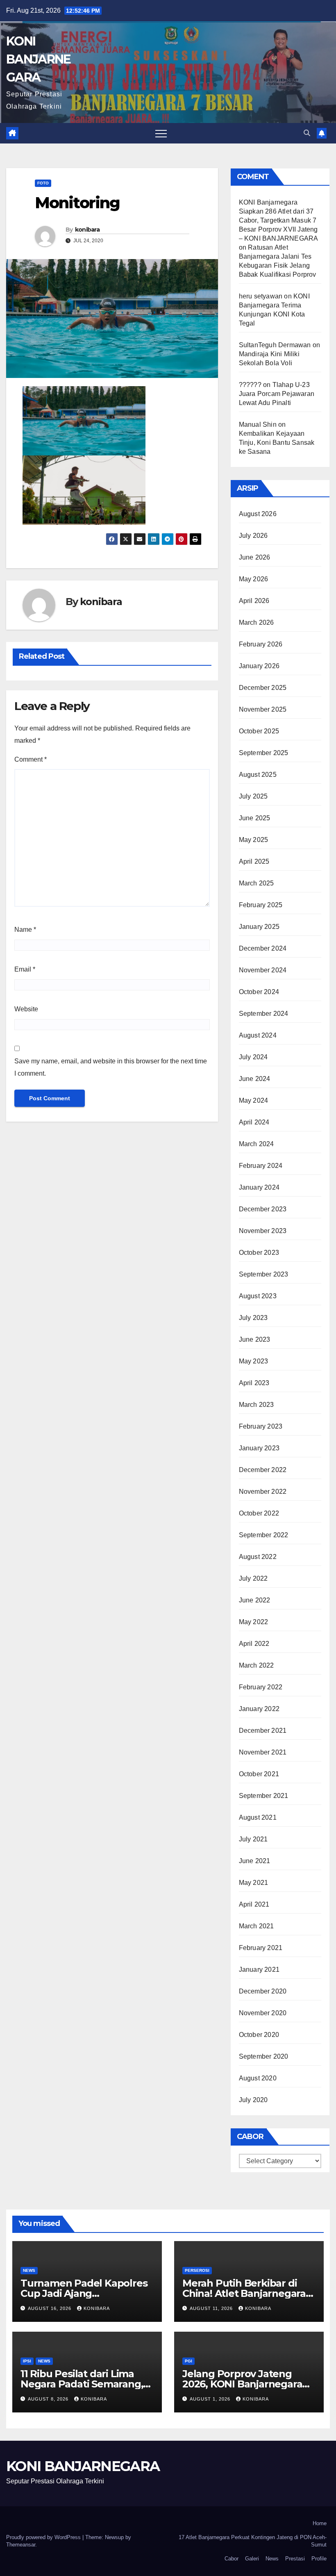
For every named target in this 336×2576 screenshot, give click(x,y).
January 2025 (259, 927)
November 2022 (263, 1492)
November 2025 (263, 709)
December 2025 (263, 688)
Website (26, 1009)
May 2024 (254, 1100)
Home (320, 2523)
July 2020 (253, 2100)
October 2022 (259, 1513)
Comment (31, 759)
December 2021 (263, 1731)
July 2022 (253, 1578)
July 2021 (253, 1839)
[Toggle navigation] (161, 133)
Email (25, 969)
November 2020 (263, 2013)
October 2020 (259, 2035)
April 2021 (254, 1904)
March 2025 (257, 883)
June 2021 (255, 1861)
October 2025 (259, 731)
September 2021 (264, 1796)
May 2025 (254, 840)
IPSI (27, 2361)
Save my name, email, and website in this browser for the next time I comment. (111, 1067)
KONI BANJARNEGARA (38, 59)
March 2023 (257, 1405)
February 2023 (261, 1426)
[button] (307, 133)
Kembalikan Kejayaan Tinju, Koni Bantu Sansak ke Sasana (277, 443)
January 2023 (259, 1448)
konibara (87, 230)
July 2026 (253, 536)
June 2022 (255, 1600)
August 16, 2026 (50, 2308)
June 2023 (255, 1339)
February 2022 (261, 1687)
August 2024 (258, 1035)
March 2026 (257, 622)
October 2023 (259, 1253)
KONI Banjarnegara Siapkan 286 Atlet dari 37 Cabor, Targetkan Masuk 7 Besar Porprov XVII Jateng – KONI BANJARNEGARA (278, 220)
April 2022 (254, 1644)
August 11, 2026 (212, 2308)
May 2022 (254, 1622)
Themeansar (21, 2545)
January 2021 (259, 1970)
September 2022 (264, 1535)
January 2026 (259, 666)
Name (25, 930)
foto (43, 183)
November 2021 (263, 1752)
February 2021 (261, 1948)
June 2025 (255, 818)
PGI (188, 2361)
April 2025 (254, 861)
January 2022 (259, 1709)
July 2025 (253, 796)
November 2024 (263, 970)
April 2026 (254, 601)
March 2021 (257, 1926)
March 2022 (257, 1665)
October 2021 (259, 1774)
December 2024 (263, 948)
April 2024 (254, 1122)
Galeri (252, 2559)
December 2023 (263, 1209)
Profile (319, 2559)
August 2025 (258, 775)
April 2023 (254, 1383)
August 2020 (258, 2078)
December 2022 (263, 1470)
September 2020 (264, 2056)
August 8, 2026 (49, 2399)
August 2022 (258, 1557)
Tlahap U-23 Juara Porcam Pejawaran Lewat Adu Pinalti (277, 394)
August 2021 (258, 1817)
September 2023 (264, 1274)
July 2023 (253, 1318)
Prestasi (295, 2559)
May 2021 (254, 1883)
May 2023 (254, 1361)
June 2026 (255, 557)
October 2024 (259, 992)
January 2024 (259, 1187)
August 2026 (258, 514)
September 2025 (264, 753)
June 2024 (255, 1079)
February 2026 (261, 644)
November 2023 (263, 1231)
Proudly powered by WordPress (44, 2537)
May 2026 (254, 579)
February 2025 (261, 905)
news (29, 2270)
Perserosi (197, 2270)
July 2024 (253, 1057)
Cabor (232, 2559)
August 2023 (258, 1296)
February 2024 (261, 1166)
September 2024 (264, 1014)
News (272, 2559)
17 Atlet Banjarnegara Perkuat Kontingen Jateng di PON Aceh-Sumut (253, 2541)
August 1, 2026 (211, 2399)
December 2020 (263, 1991)
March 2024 (257, 1144)
